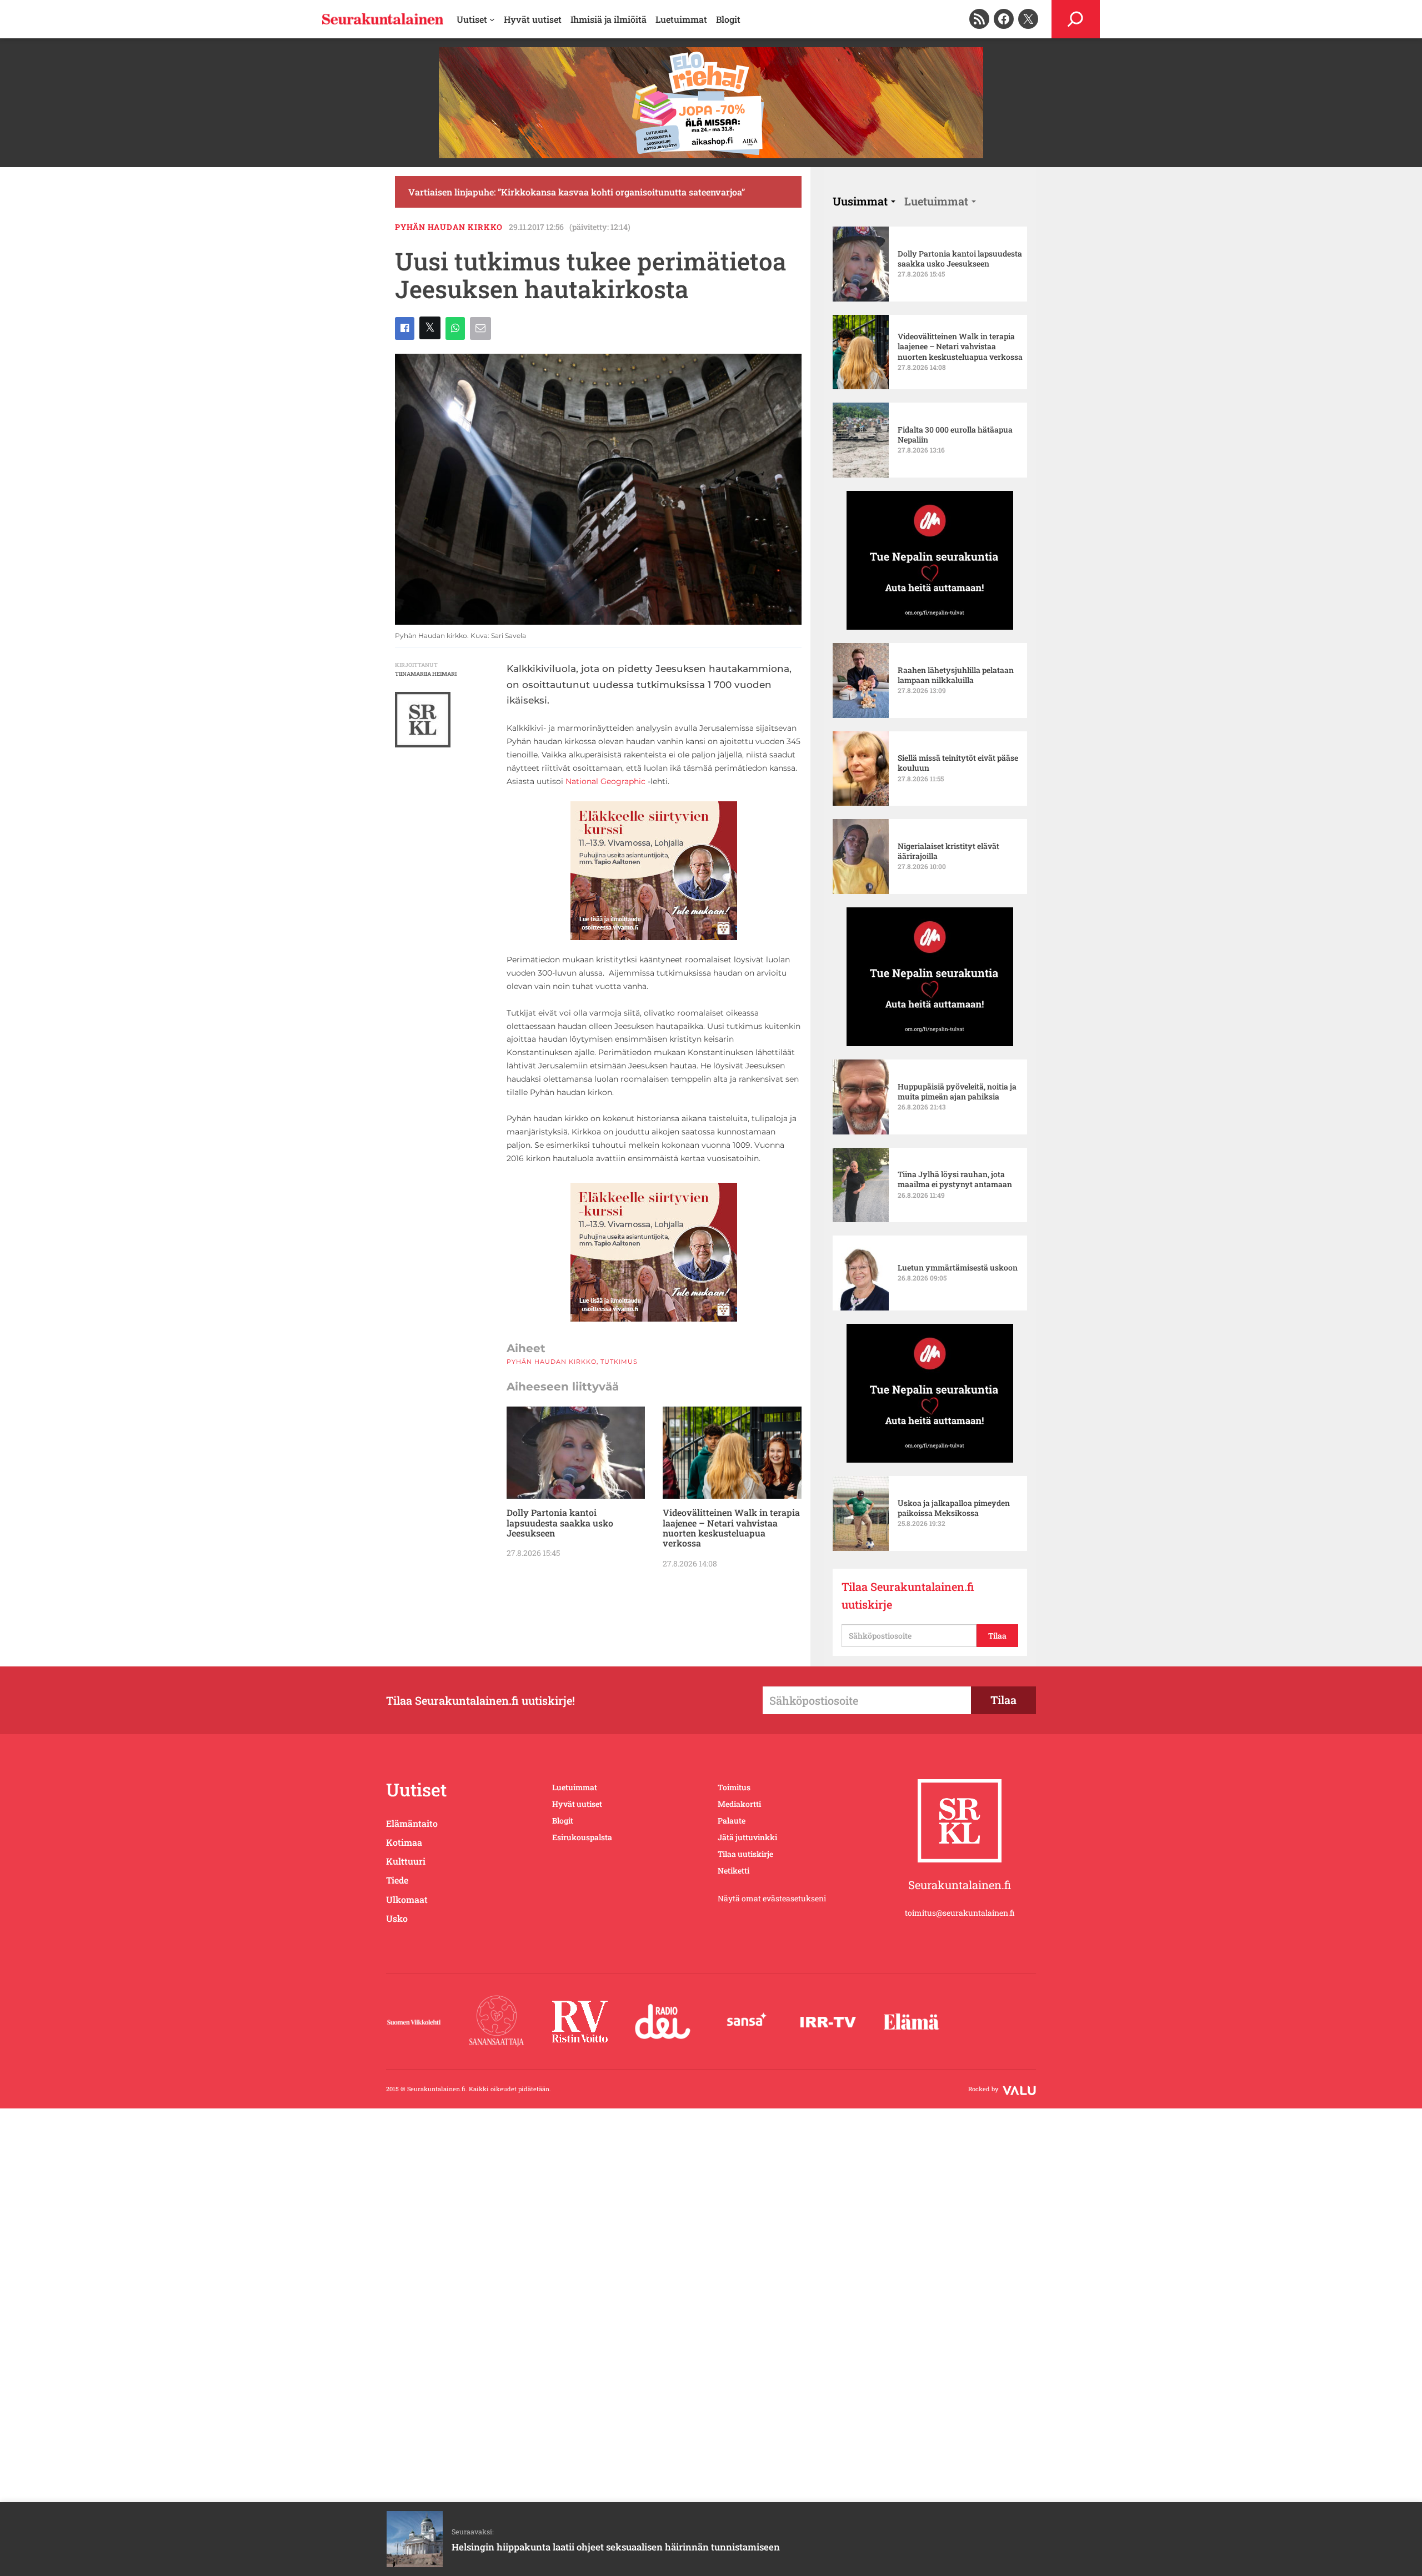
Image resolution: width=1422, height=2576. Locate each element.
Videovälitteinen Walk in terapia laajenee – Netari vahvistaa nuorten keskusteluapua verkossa (731, 1528)
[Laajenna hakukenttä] (1076, 19)
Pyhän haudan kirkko (449, 227)
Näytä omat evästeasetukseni (772, 1898)
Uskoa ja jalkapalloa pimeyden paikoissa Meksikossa (954, 1508)
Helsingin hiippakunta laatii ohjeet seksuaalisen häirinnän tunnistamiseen (616, 2547)
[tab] (864, 201)
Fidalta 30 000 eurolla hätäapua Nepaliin (955, 435)
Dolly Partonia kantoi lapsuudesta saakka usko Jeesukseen (560, 1523)
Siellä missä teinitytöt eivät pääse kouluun (958, 763)
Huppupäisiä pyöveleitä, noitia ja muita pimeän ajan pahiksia (957, 1092)
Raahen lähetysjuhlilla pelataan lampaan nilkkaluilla (956, 675)
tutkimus (619, 1362)
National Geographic (605, 781)
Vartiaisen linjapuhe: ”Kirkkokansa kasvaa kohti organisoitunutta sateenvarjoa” (577, 192)
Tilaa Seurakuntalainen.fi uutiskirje (908, 1595)
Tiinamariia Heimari (426, 674)
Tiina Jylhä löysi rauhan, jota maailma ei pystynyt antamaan (955, 1179)
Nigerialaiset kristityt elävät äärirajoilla (948, 851)
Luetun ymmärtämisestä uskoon (958, 1268)
